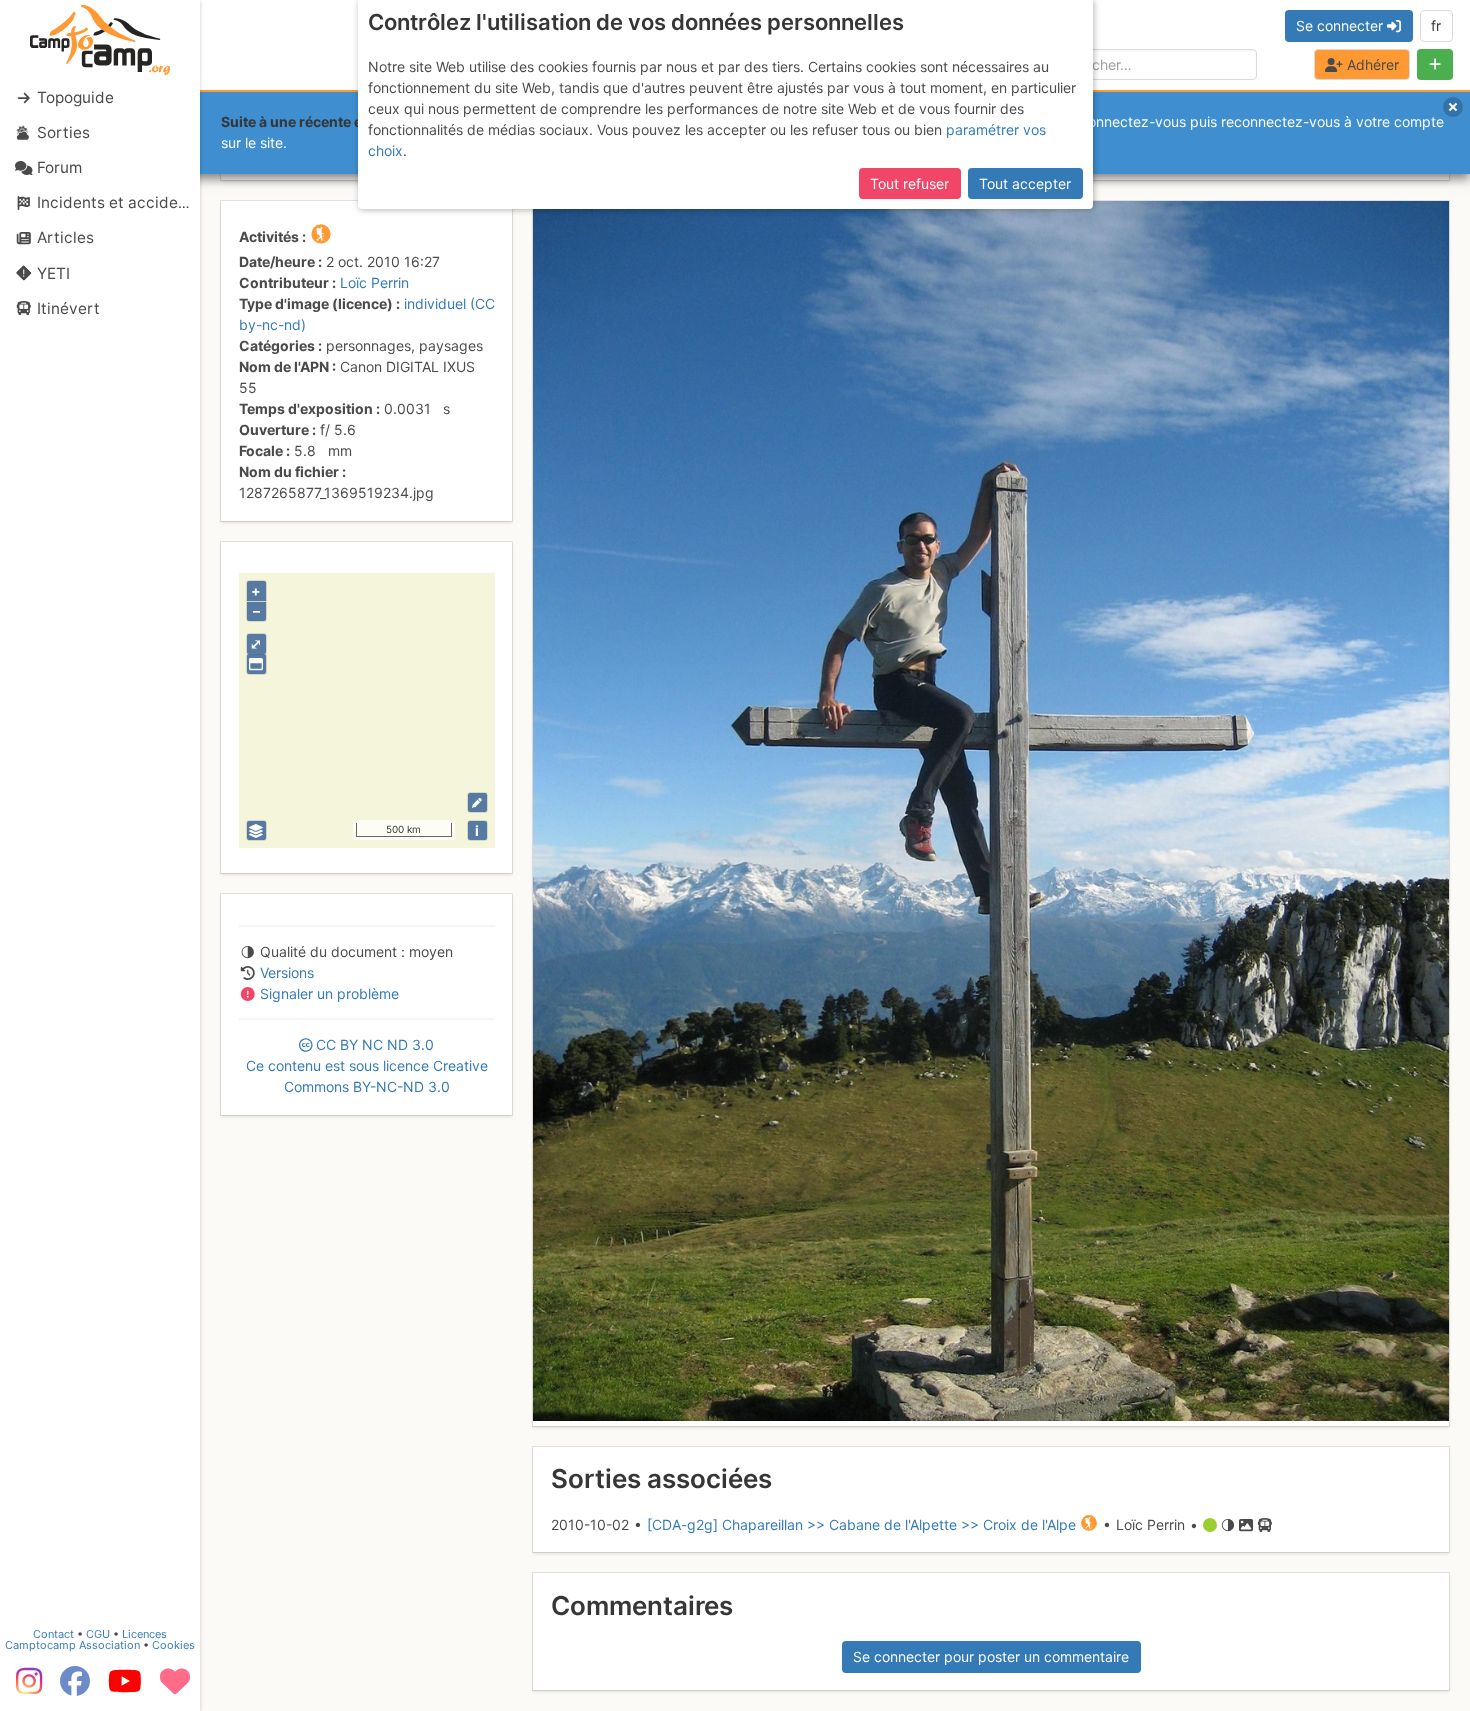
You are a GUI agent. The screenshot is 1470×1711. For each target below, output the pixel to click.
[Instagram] (25, 1688)
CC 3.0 (367, 1065)
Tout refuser (909, 183)
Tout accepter (1025, 183)
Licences (144, 1634)
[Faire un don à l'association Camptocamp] (175, 1688)
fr (1436, 25)
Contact (53, 1634)
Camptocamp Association (72, 1645)
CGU (98, 1634)
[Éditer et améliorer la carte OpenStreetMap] (477, 802)
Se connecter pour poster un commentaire (991, 1656)
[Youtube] (125, 1688)
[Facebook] (75, 1688)
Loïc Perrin (374, 282)
